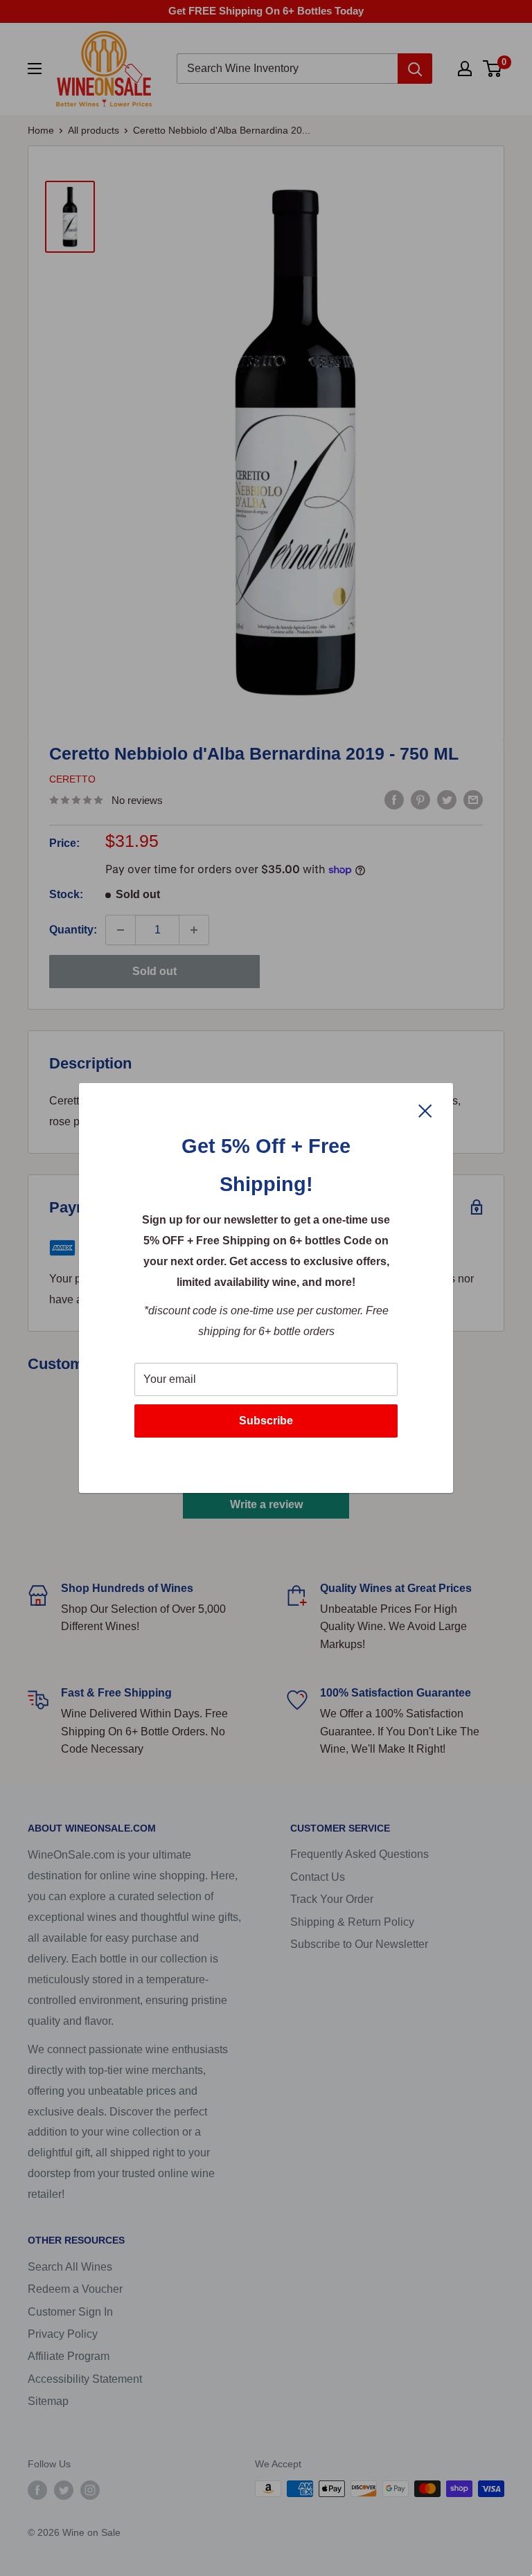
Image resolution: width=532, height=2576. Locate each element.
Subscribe (266, 1421)
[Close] (425, 1110)
